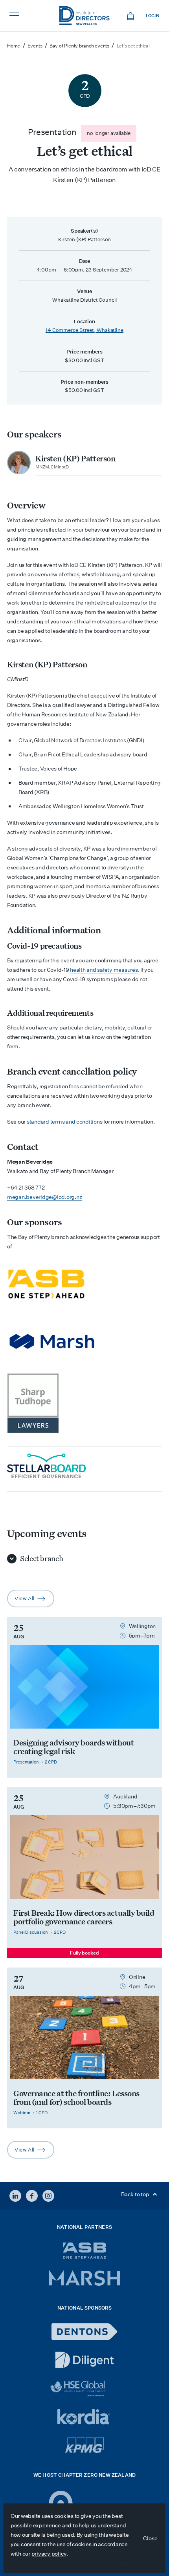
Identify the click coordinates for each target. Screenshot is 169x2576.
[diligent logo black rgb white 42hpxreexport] (84, 2360)
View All (34, 1601)
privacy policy (49, 2554)
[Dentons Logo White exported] (84, 2332)
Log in (153, 16)
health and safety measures (104, 970)
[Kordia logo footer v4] (85, 2418)
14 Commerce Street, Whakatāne (84, 330)
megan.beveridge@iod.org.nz (44, 1197)
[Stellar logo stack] (82, 1466)
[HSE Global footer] (84, 2389)
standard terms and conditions (64, 1122)
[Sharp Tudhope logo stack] (82, 1403)
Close (150, 2538)
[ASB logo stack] (82, 1284)
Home (14, 46)
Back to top (136, 2194)
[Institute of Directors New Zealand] (84, 16)
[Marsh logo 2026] (84, 2278)
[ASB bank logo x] (85, 2251)
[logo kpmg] (84, 2445)
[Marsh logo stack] (82, 1343)
